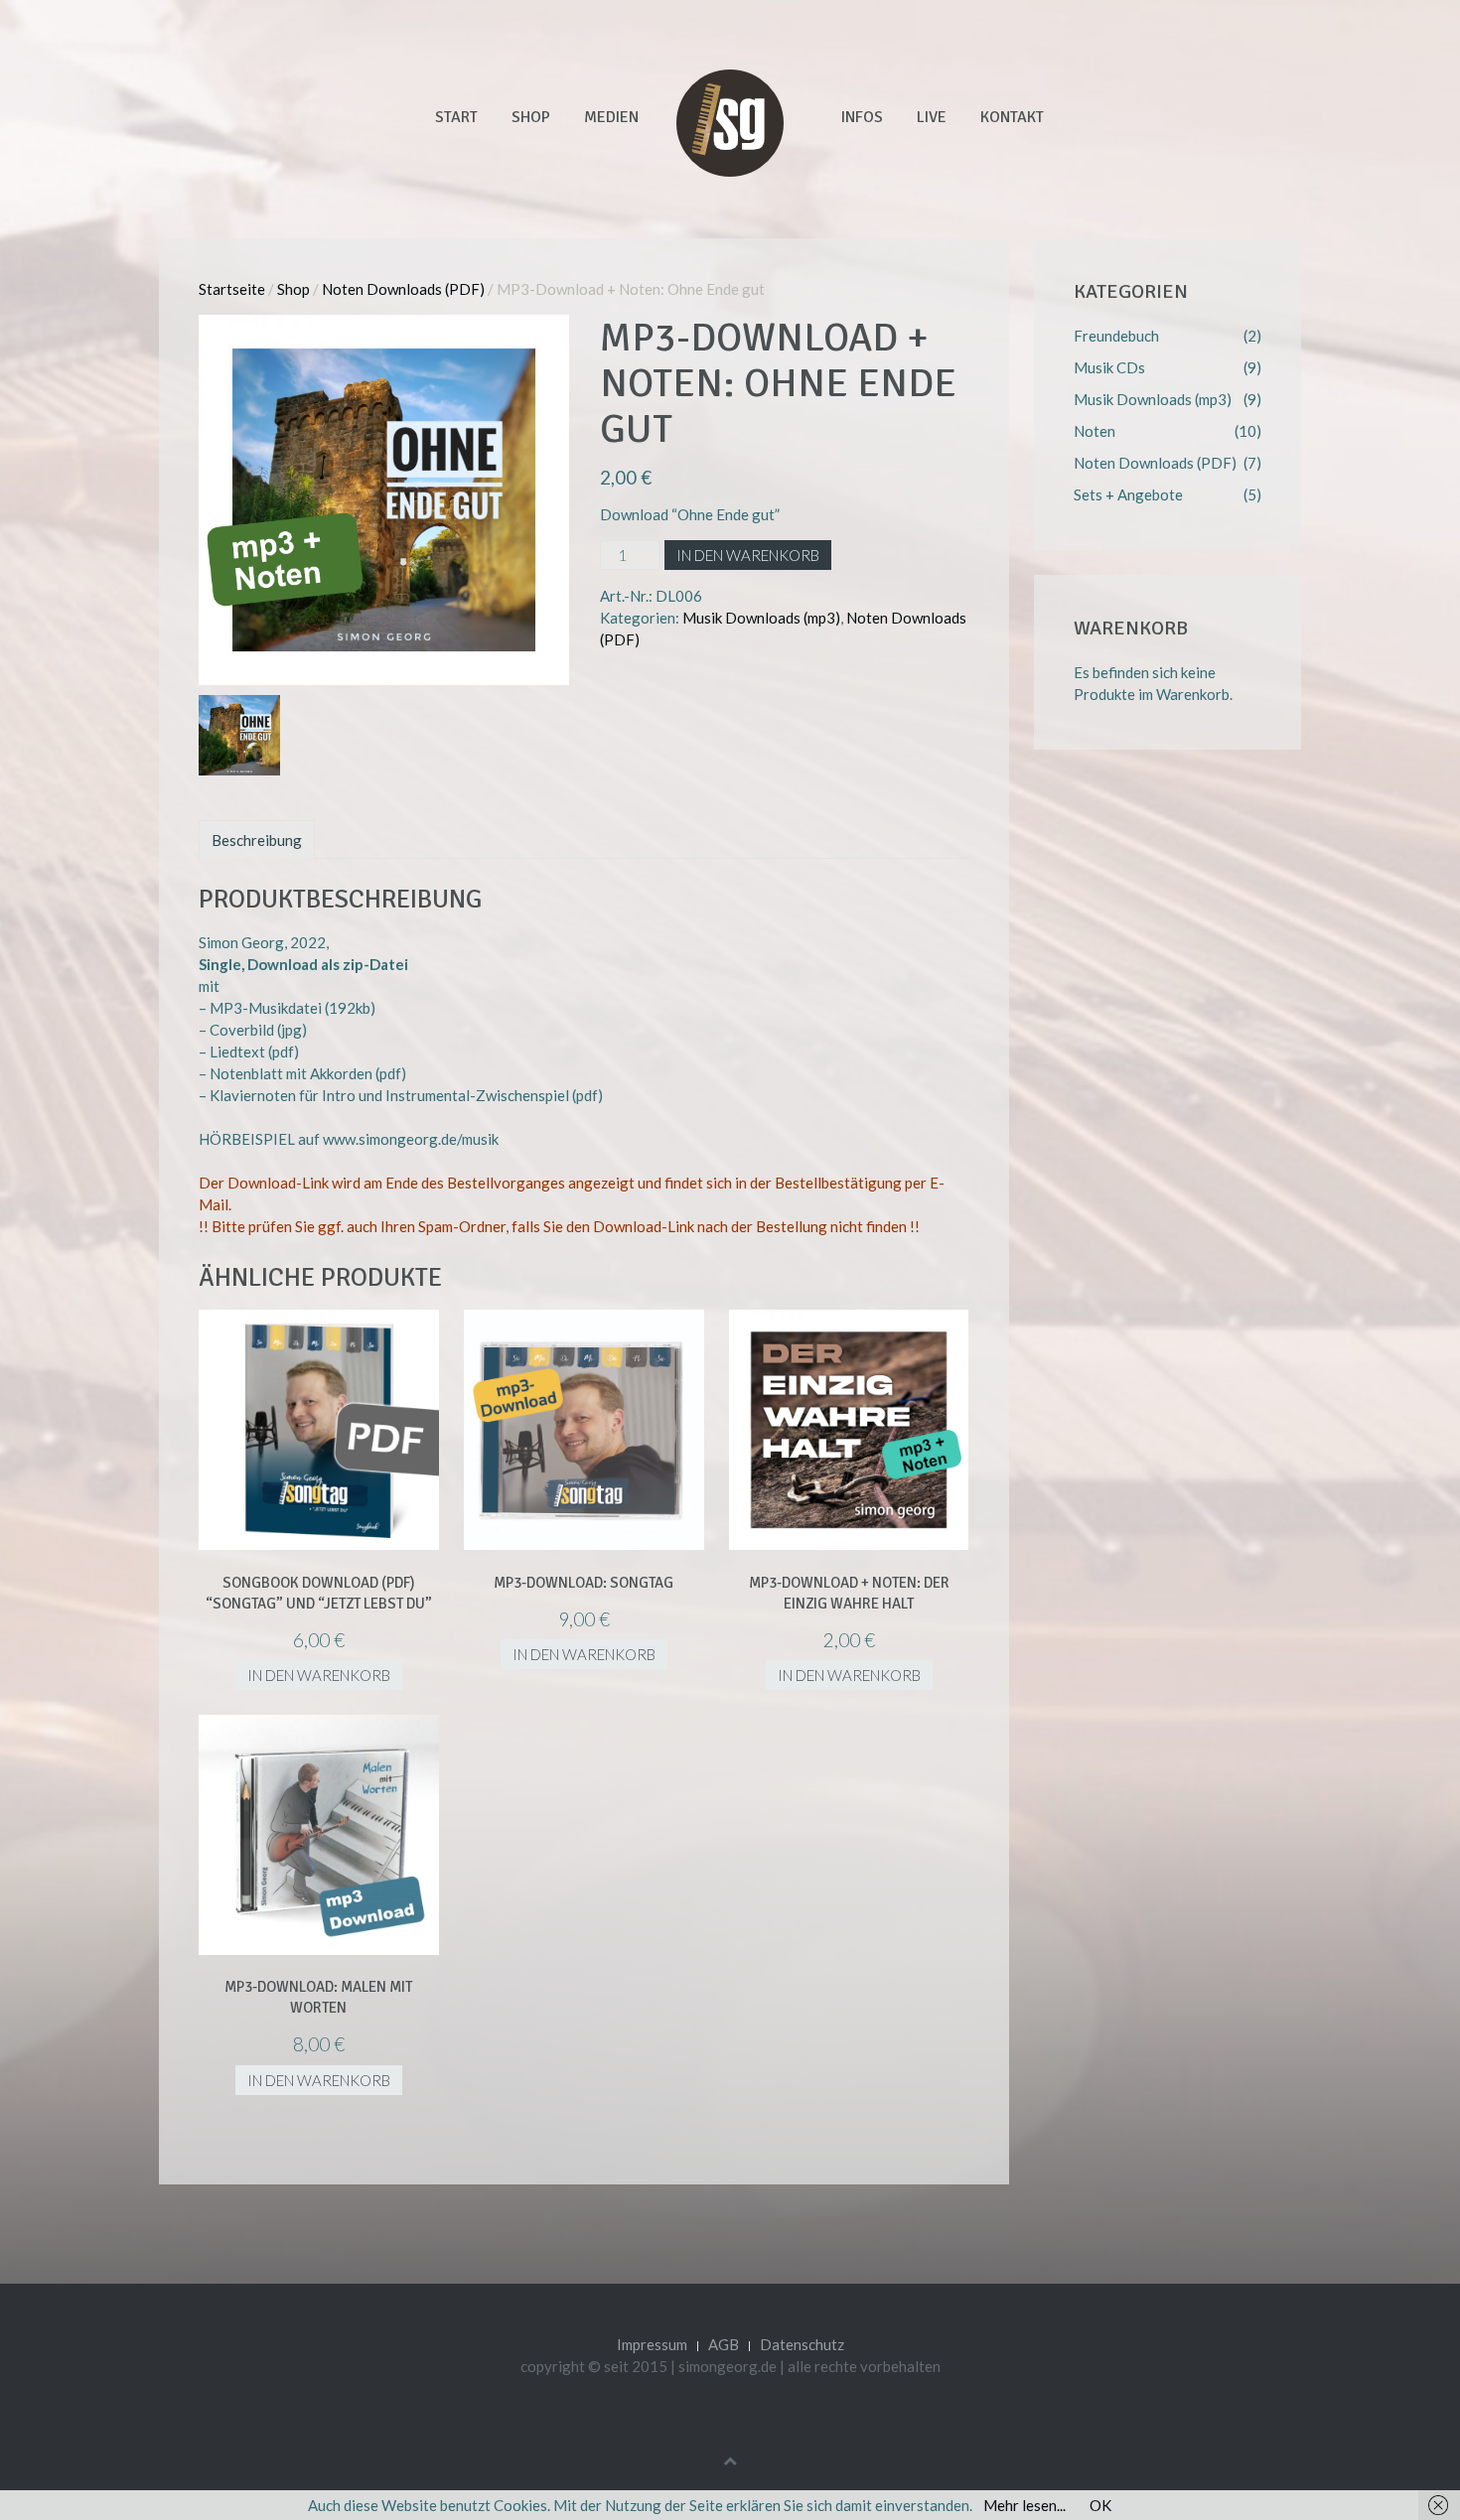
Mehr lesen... (1024, 2505)
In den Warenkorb (748, 555)
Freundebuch (1116, 336)
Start (456, 117)
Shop (531, 117)
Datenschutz (802, 2344)
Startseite (232, 289)
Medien (611, 117)
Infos (862, 117)
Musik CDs (1109, 367)
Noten (1095, 431)
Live (932, 117)
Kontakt (1012, 117)
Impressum (652, 2344)
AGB (724, 2344)
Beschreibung (257, 840)
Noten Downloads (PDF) (403, 289)
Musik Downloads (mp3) (761, 618)
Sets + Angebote (1128, 494)
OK (1100, 2505)
